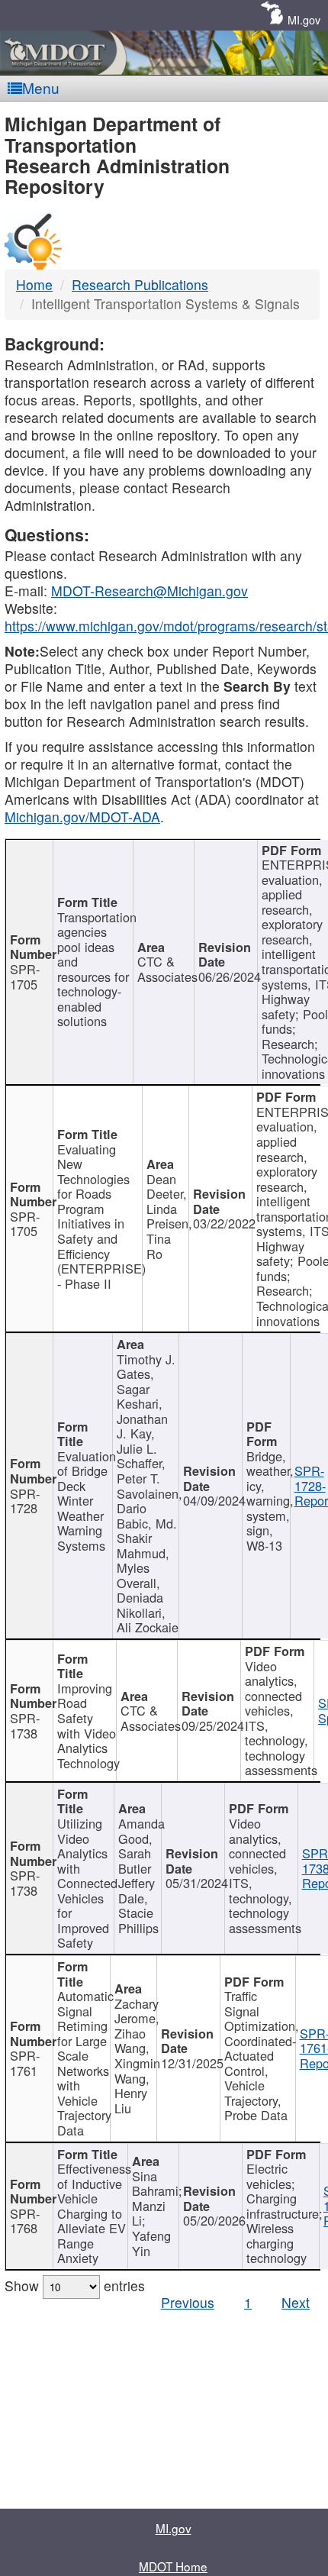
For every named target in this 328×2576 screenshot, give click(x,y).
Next (296, 2302)
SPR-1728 (25, 1501)
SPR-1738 (25, 1725)
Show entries (75, 2285)
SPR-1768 (25, 2221)
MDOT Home (173, 2566)
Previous (188, 2302)
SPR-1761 (25, 2063)
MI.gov (304, 19)
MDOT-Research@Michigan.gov (150, 591)
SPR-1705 (25, 976)
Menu (41, 87)
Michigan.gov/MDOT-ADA (82, 817)
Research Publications (140, 284)
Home (34, 284)
